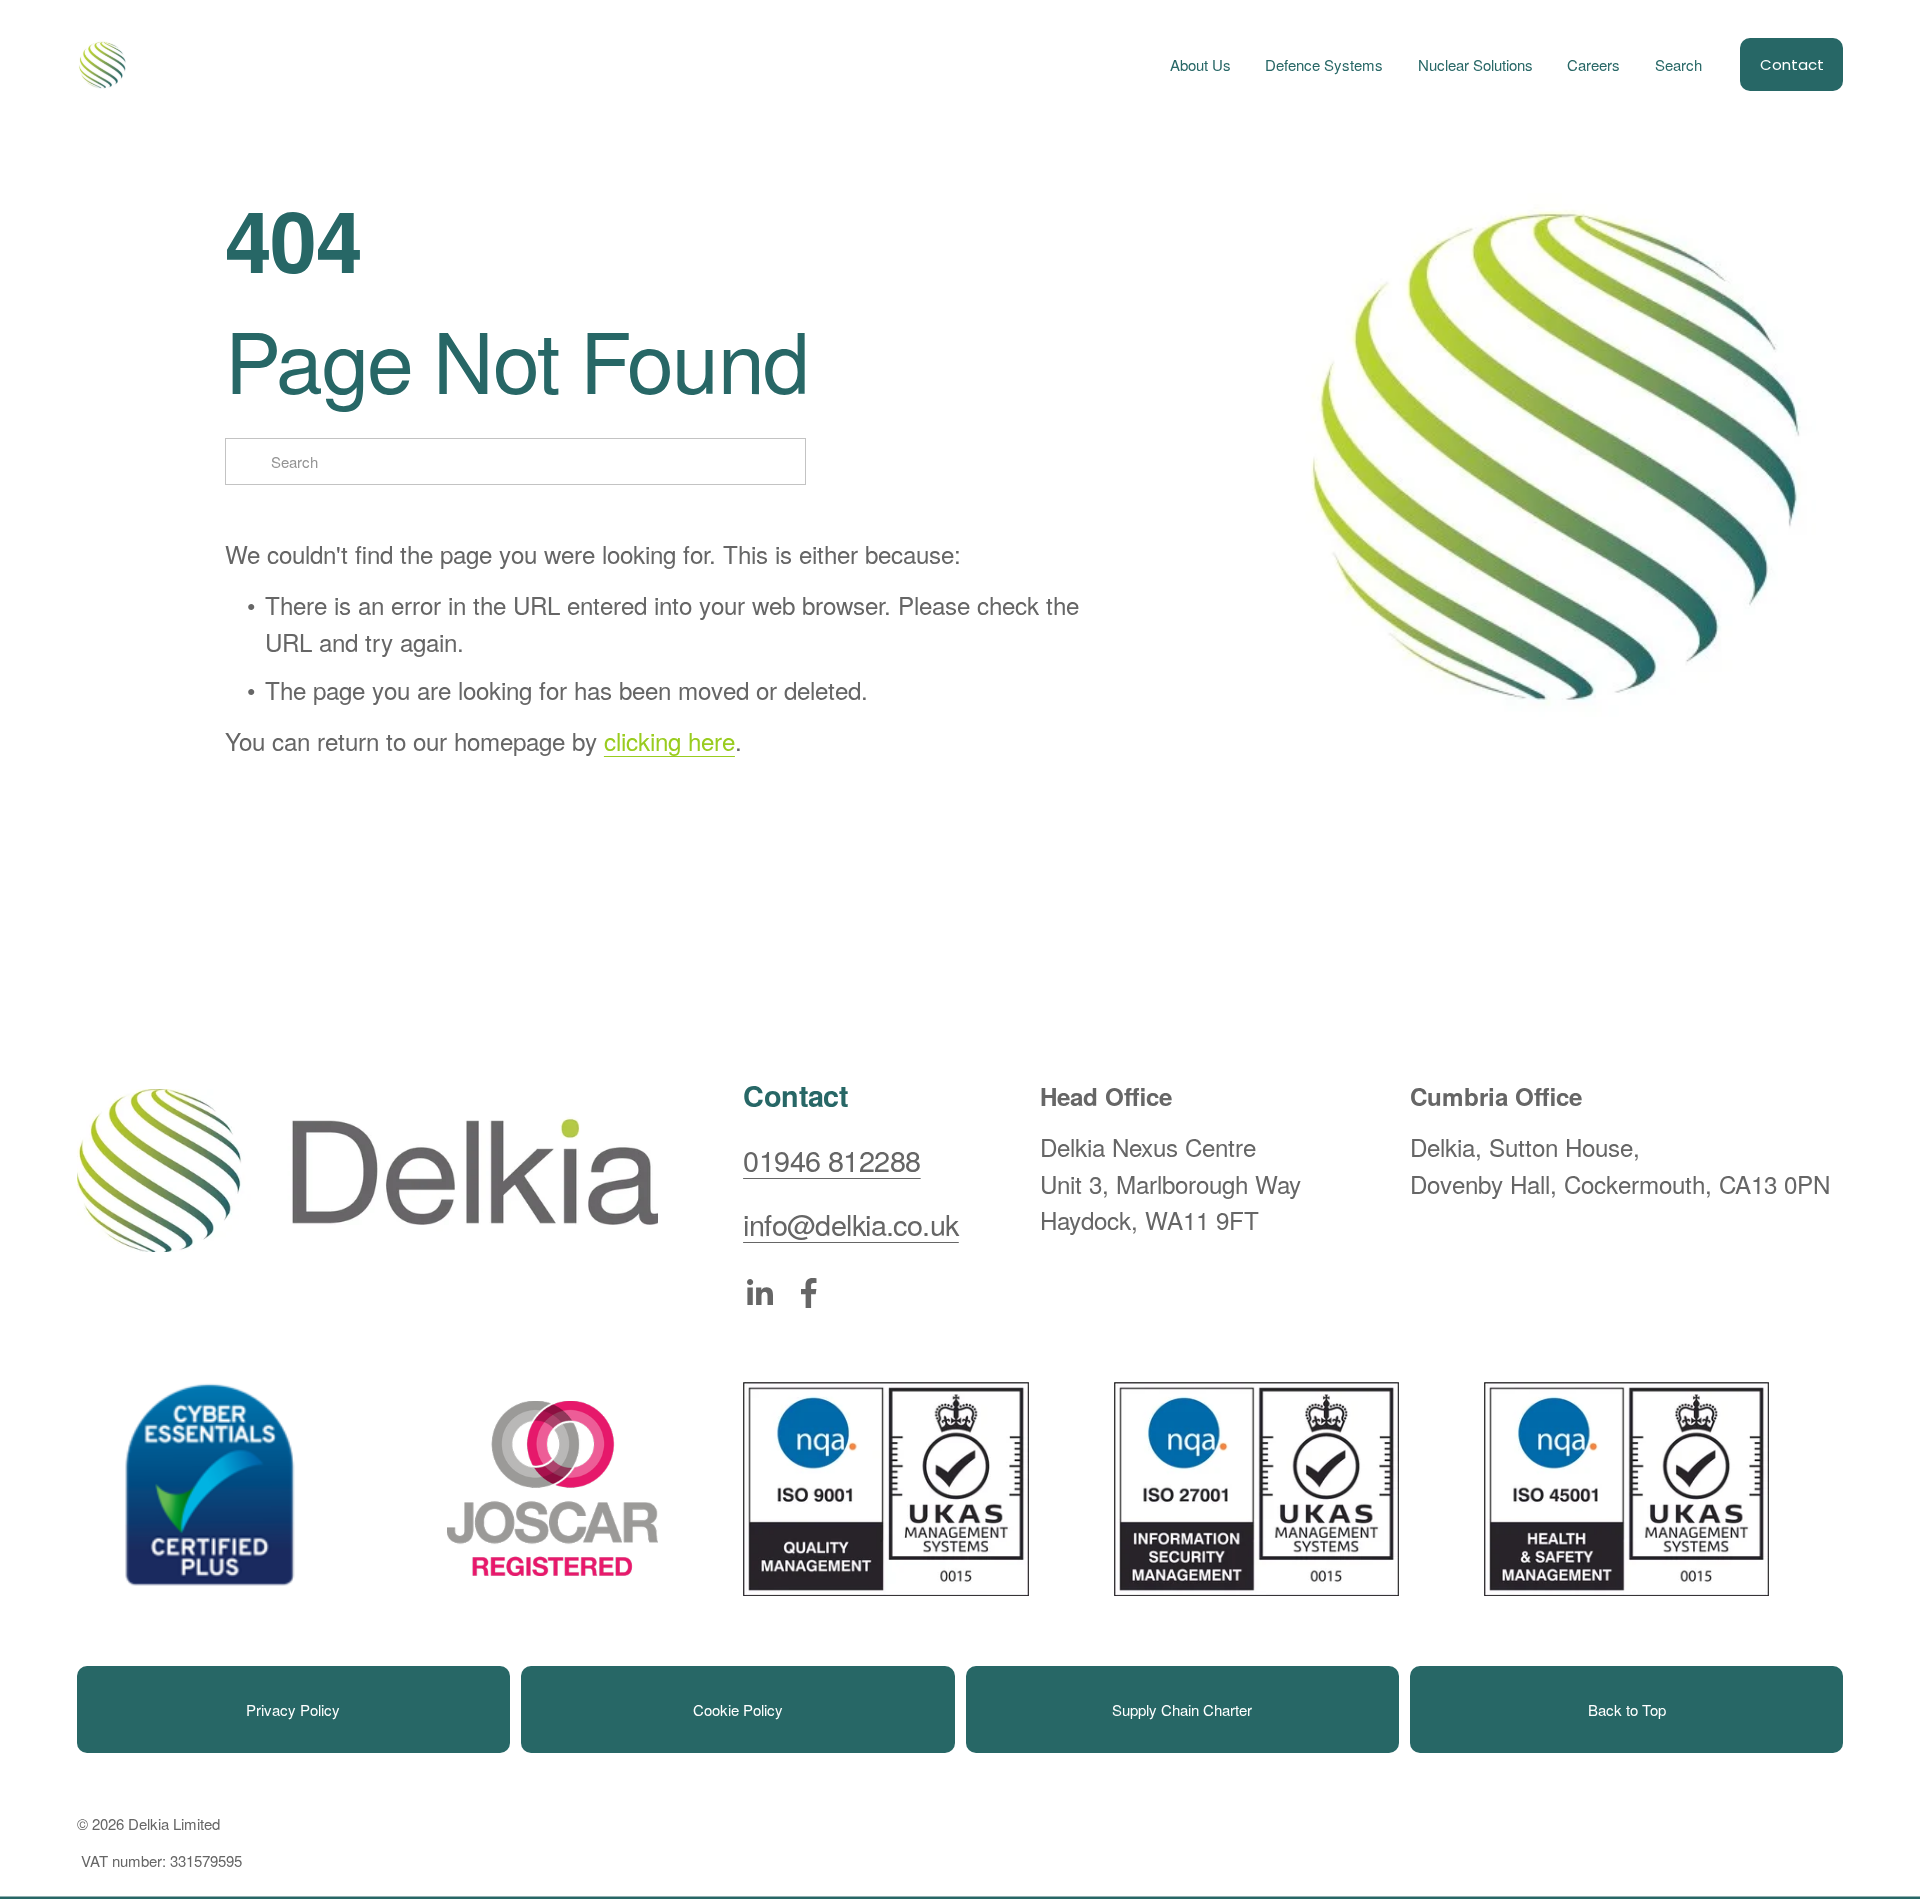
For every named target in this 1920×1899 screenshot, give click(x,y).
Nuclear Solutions (1475, 64)
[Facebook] (809, 1293)
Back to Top (1627, 1709)
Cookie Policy (738, 1709)
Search (1678, 64)
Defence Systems (1324, 64)
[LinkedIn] (759, 1293)
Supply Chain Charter (1182, 1709)
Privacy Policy (293, 1709)
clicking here (669, 740)
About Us (1200, 64)
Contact (1792, 64)
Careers (1593, 64)
